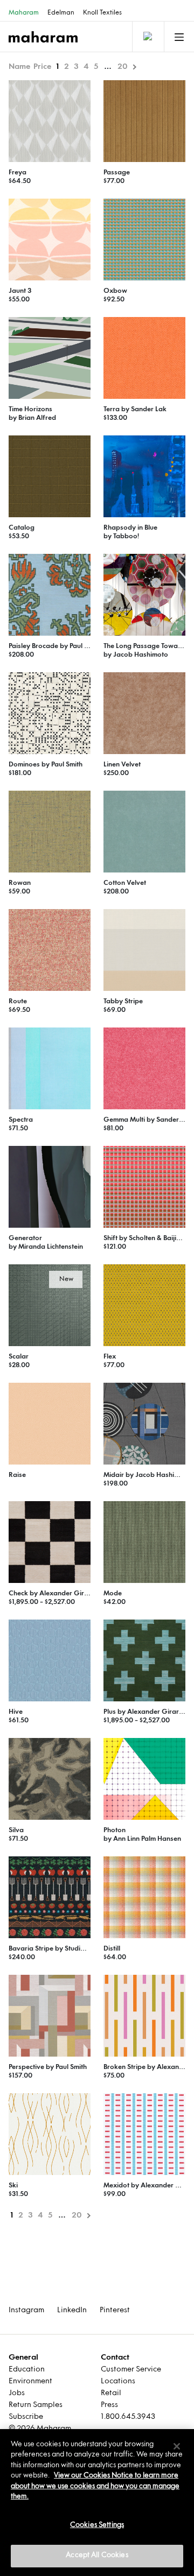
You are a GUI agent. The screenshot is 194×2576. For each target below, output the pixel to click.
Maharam (24, 13)
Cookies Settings (97, 2525)
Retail (111, 2393)
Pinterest (115, 2310)
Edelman (61, 13)
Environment (30, 2381)
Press (109, 2405)
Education (27, 2370)
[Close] (177, 2446)
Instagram (26, 2310)
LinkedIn (72, 2310)
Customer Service (131, 2370)
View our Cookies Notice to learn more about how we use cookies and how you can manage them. (95, 2486)
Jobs (17, 2393)
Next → (134, 67)
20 (123, 67)
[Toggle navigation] (147, 37)
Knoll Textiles (102, 13)
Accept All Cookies (97, 2556)
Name (19, 67)
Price (42, 67)
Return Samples (36, 2405)
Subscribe (26, 2417)
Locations (118, 2381)
